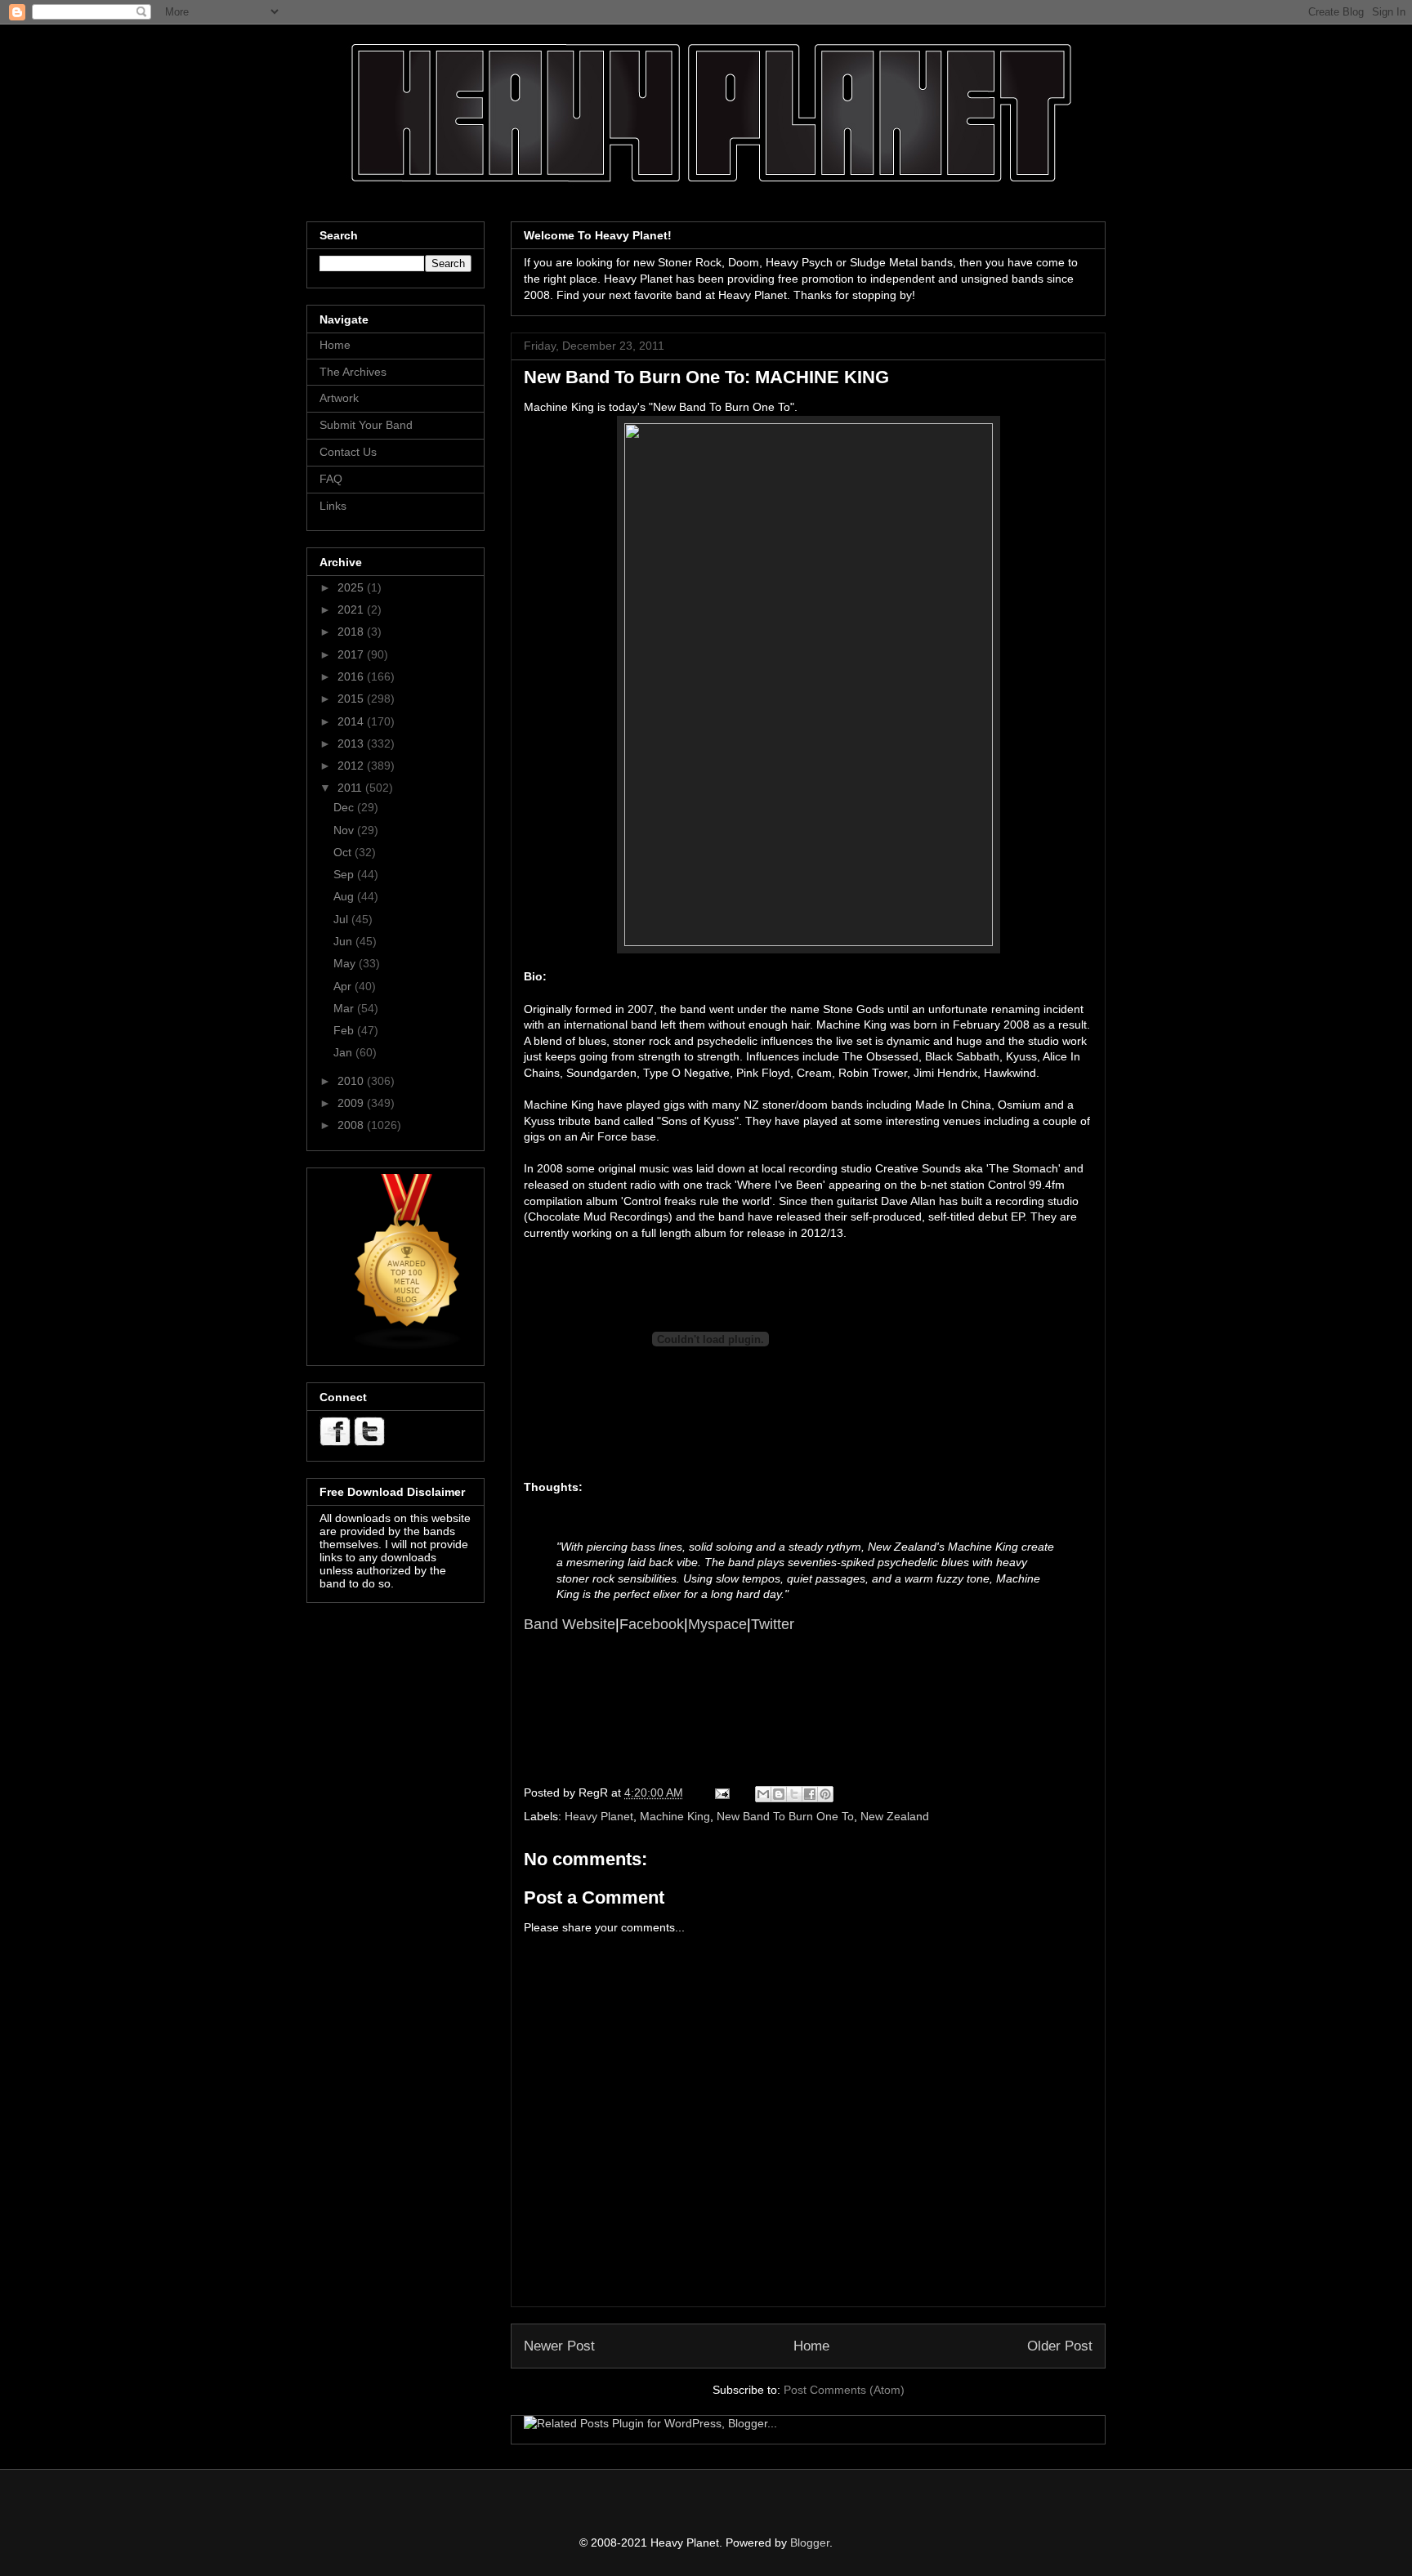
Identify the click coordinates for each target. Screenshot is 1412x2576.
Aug (345, 896)
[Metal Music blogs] (408, 1346)
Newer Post (559, 2346)
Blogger (810, 2543)
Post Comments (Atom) (844, 2390)
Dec (345, 807)
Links (333, 506)
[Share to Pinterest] (825, 1794)
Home (811, 2346)
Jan (344, 1052)
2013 (352, 743)
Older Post (1060, 2346)
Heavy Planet (599, 1816)
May (346, 963)
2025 (352, 587)
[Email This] (763, 1794)
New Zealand (895, 1816)
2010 (352, 1081)
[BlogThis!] (779, 1794)
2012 (352, 766)
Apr (344, 986)
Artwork (339, 398)
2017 (352, 654)
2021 (352, 609)
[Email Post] (721, 1792)
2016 (352, 676)
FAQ (331, 479)
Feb (345, 1030)
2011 (351, 788)
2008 (352, 1125)
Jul (342, 919)
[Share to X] (794, 1794)
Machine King (675, 1816)
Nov (345, 830)
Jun (344, 941)
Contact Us (348, 452)
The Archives (353, 372)
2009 (352, 1103)
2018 (352, 632)
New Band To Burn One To (785, 1816)
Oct (344, 852)
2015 (352, 699)
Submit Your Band (366, 425)
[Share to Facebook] (810, 1794)
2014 (352, 721)
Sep (345, 874)
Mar (345, 1008)
